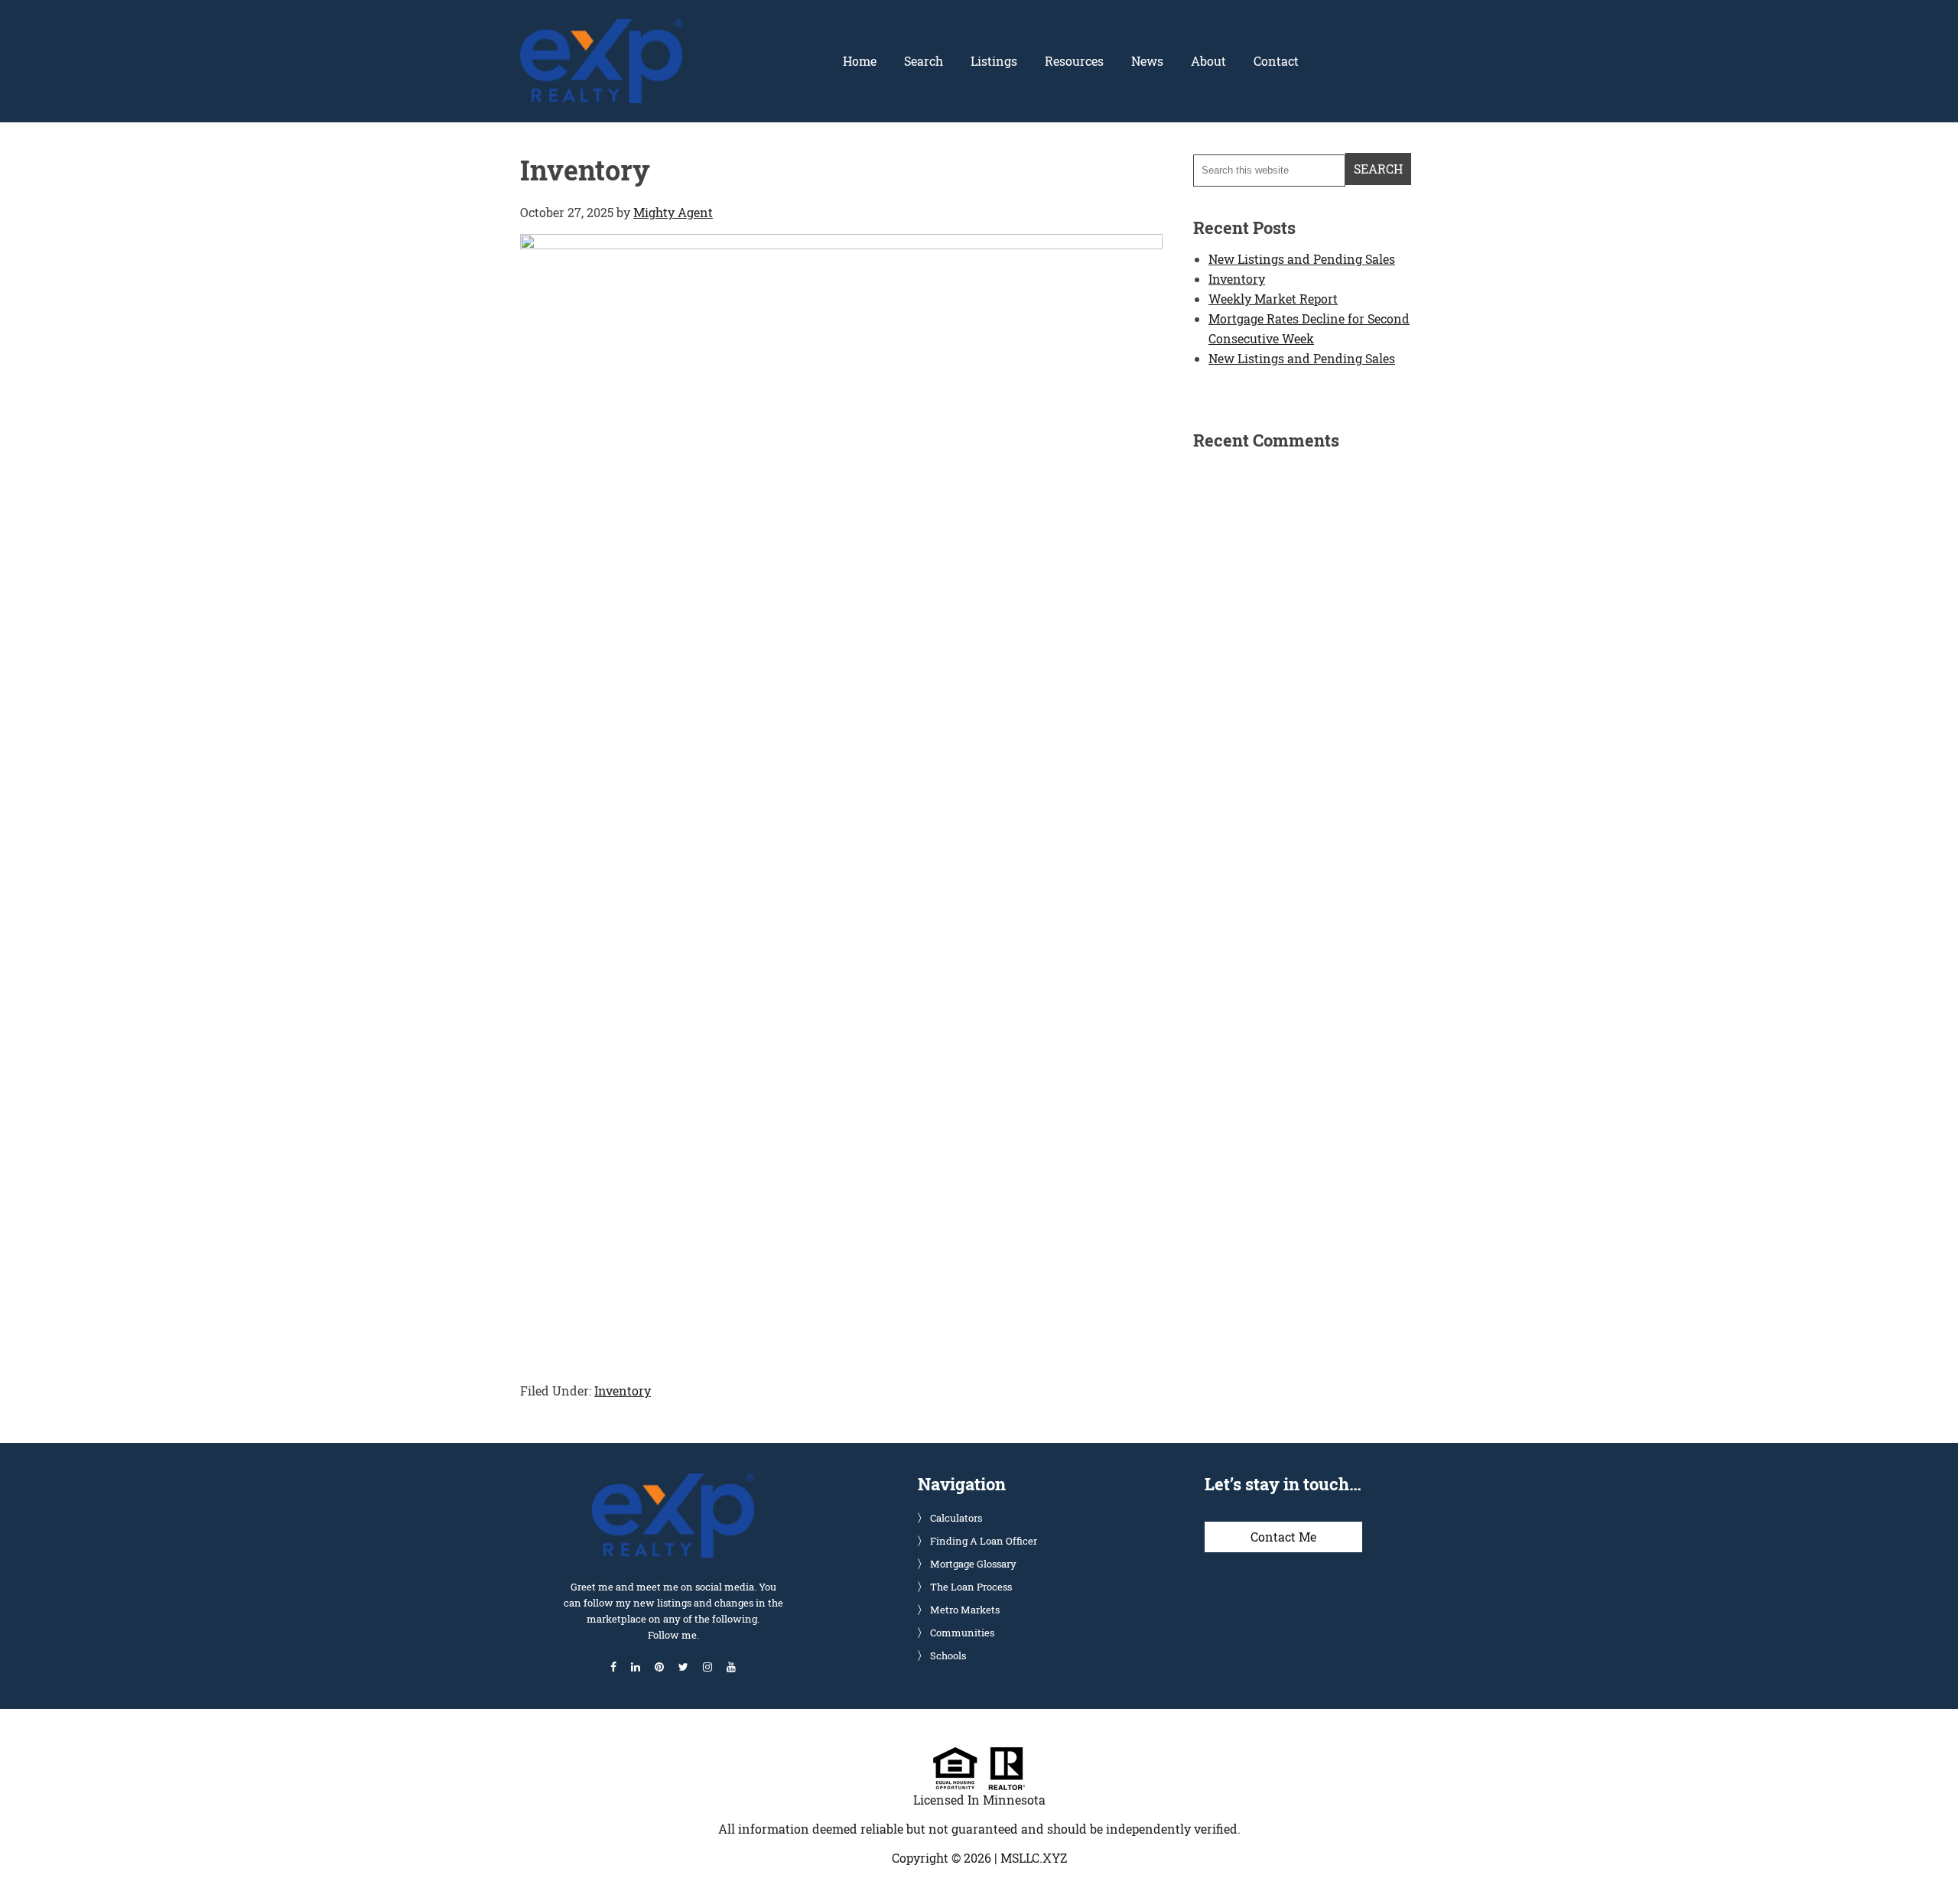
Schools (948, 1655)
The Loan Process (971, 1587)
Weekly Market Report (1273, 299)
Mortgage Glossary (973, 1564)
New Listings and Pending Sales (1302, 259)
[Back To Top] (1930, 1861)
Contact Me (1283, 1537)
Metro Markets (965, 1610)
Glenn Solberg (601, 28)
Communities (962, 1633)
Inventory (623, 1391)
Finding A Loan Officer (984, 1541)
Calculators (956, 1518)
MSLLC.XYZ (1034, 1858)
